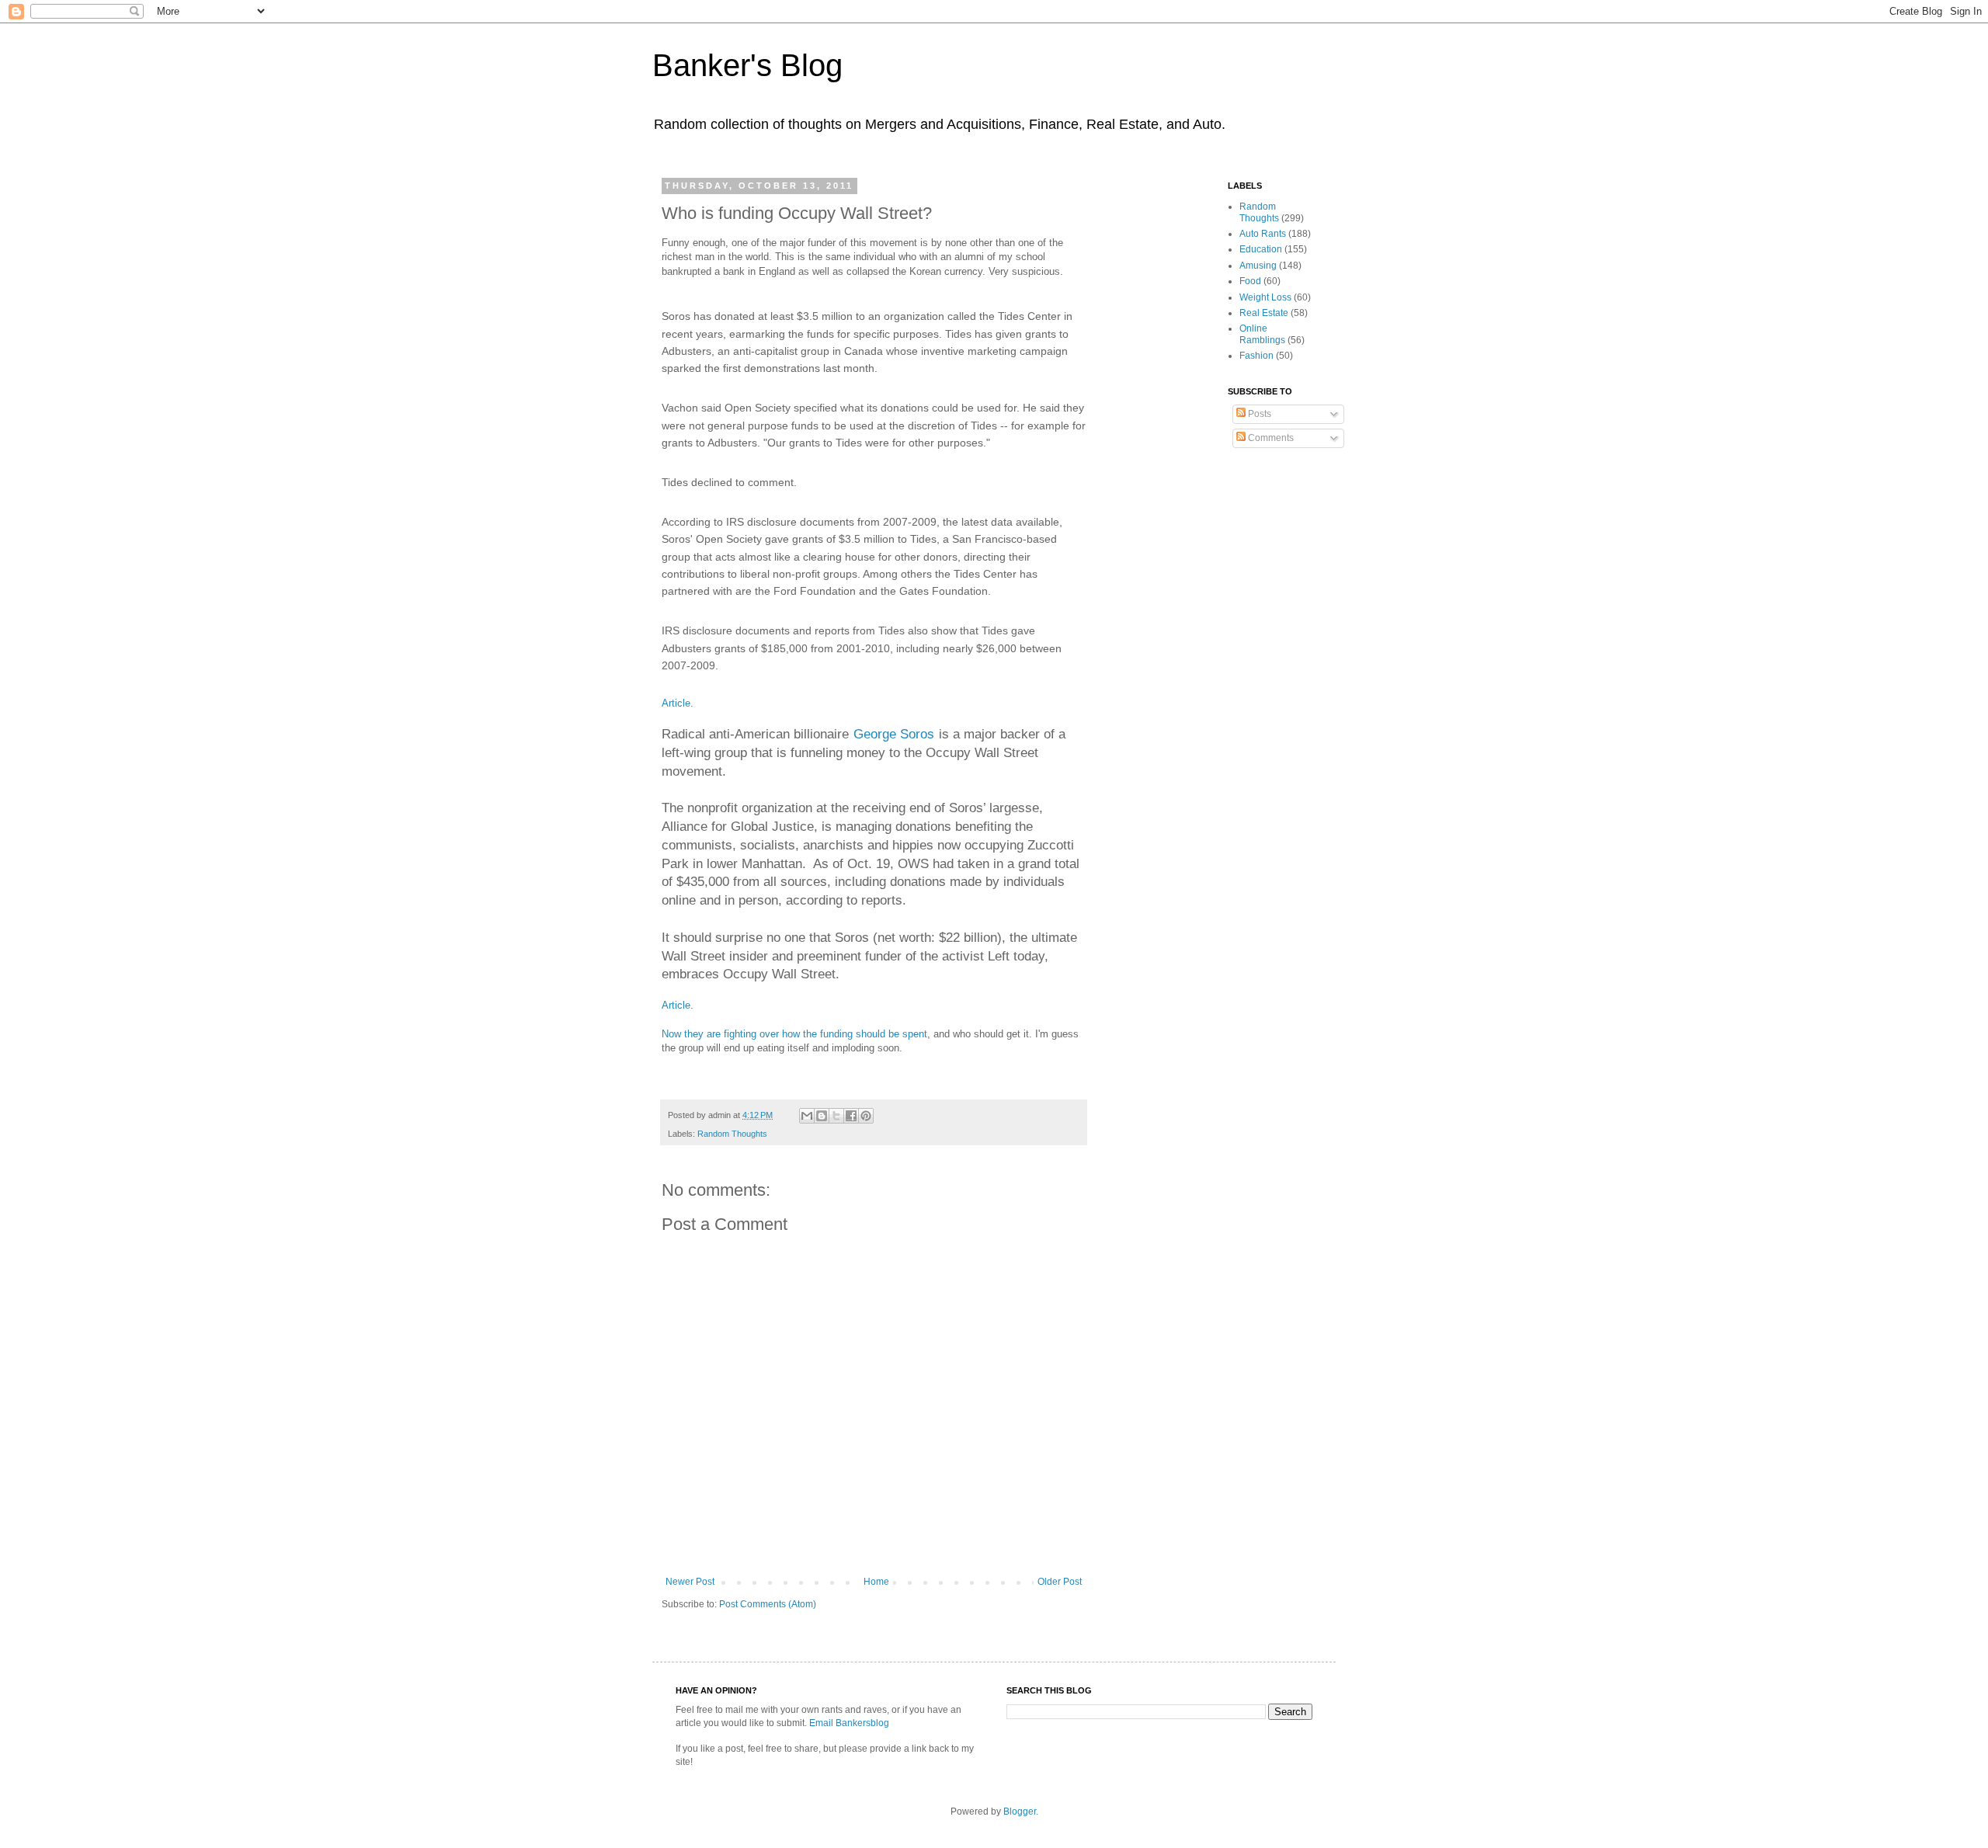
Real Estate (1264, 313)
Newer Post (690, 1582)
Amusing (1258, 266)
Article (676, 703)
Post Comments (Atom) (768, 1604)
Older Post (1060, 1582)
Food (1250, 281)
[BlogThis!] (822, 1116)
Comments (1270, 438)
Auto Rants (1263, 234)
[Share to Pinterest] (866, 1116)
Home (876, 1582)
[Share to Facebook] (851, 1116)
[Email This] (807, 1116)
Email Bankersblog (849, 1723)
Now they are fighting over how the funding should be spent (794, 1034)
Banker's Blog (747, 65)
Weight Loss (1265, 297)
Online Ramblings (1262, 334)
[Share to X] (836, 1116)
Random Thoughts (732, 1134)
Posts (1258, 414)
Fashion (1256, 356)
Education (1261, 249)
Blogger (1020, 1812)
